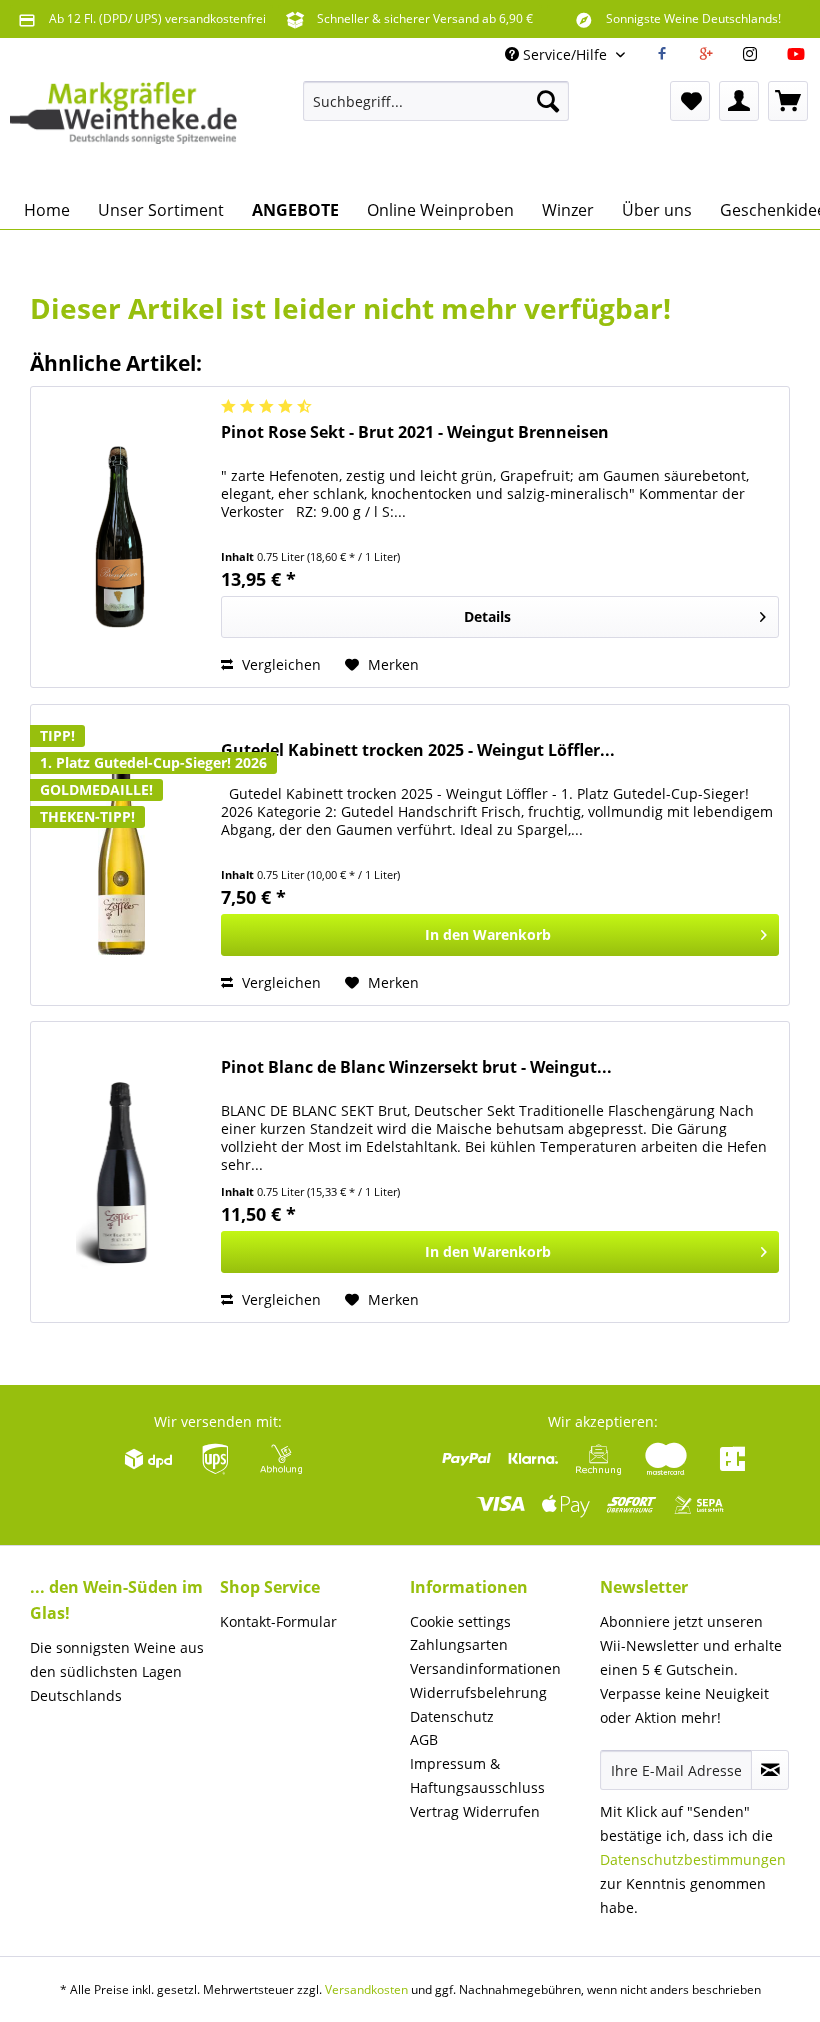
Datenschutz (452, 1716)
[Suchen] (548, 101)
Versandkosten (366, 1989)
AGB (424, 1739)
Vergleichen (279, 664)
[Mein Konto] (739, 101)
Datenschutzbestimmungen (693, 1859)
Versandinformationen (485, 1668)
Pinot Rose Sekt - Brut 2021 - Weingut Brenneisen (415, 432)
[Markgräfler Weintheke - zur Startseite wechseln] (123, 131)
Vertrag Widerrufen (475, 1811)
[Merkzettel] (690, 101)
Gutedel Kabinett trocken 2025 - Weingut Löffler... (418, 750)
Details (487, 616)
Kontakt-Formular (278, 1621)
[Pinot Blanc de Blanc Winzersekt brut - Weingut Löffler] (121, 1172)
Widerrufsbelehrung (478, 1692)
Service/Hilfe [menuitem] (565, 54)
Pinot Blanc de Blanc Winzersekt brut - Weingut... (416, 1067)
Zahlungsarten (459, 1644)
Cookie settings (460, 1621)
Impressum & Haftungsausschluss (477, 1775)
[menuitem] (436, 101)
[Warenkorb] (788, 101)
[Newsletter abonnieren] (770, 1770)
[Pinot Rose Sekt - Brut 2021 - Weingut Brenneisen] (121, 537)
